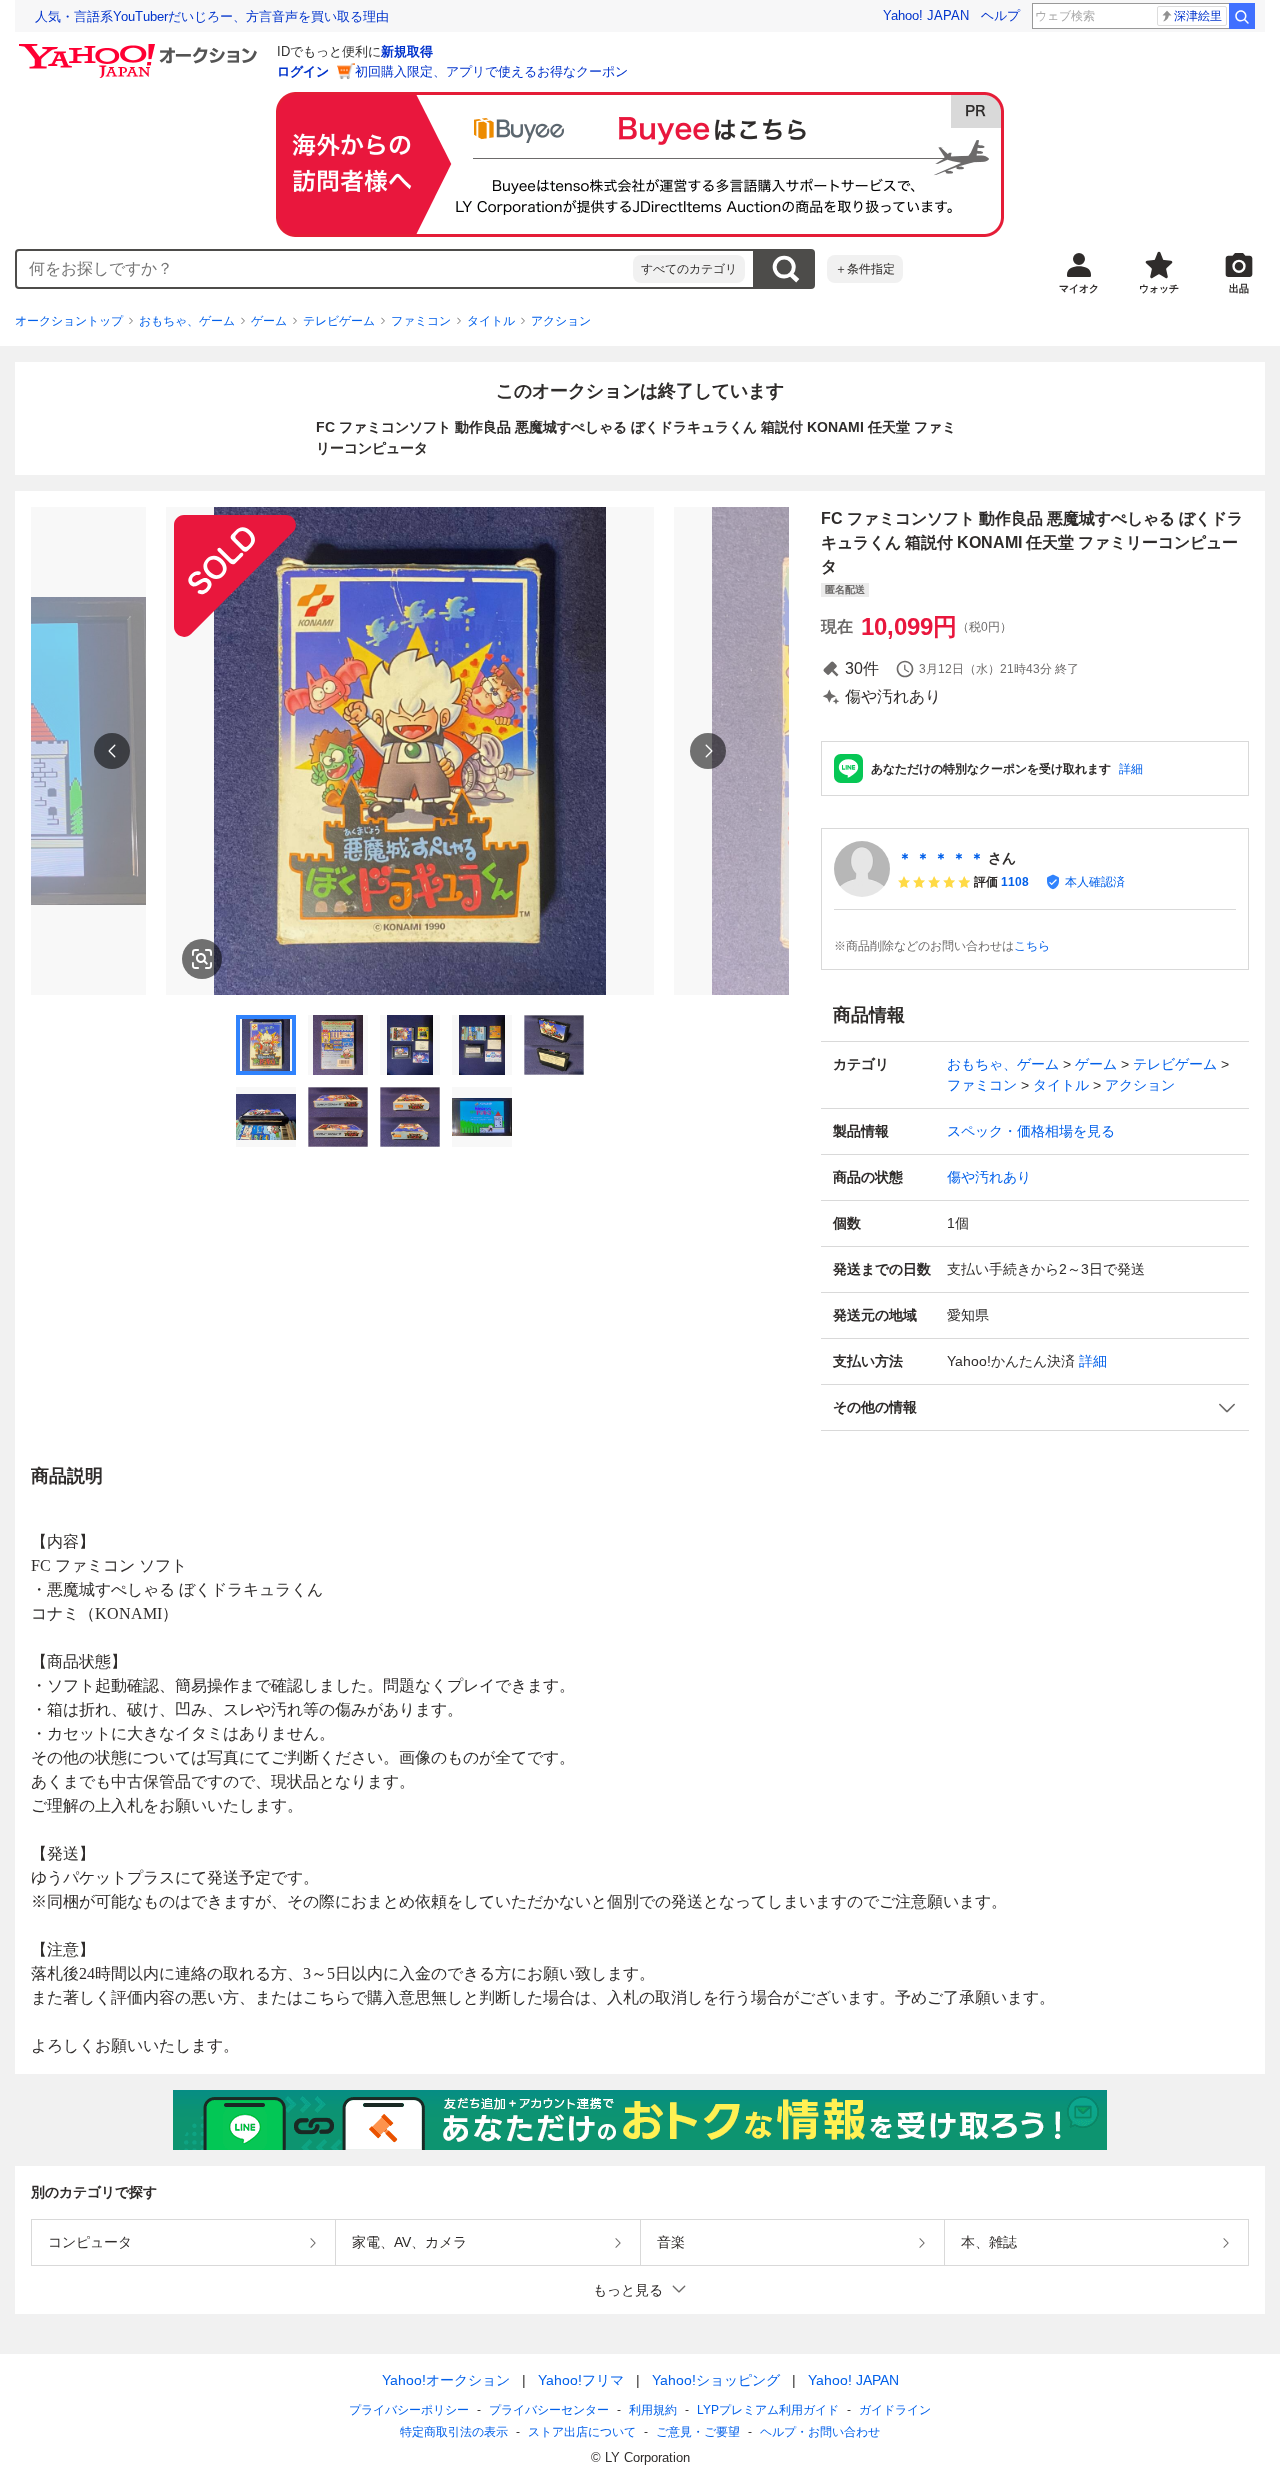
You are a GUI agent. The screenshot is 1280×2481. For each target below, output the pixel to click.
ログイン (303, 71)
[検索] (1242, 16)
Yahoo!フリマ (581, 2380)
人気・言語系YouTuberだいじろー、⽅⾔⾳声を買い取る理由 (212, 16)
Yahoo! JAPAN (926, 15)
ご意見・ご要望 (698, 2432)
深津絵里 (1198, 16)
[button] (1035, 1407)
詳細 (1131, 769)
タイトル (491, 321)
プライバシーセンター (549, 2410)
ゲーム (269, 321)
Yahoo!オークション (446, 2380)
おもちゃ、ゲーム (187, 321)
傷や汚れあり (989, 1177)
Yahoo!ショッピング (716, 2380)
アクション (561, 321)
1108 (1015, 882)
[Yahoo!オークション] (141, 49)
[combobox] (325, 269)
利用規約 (653, 2410)
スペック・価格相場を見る (1031, 1131)
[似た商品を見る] (202, 959)
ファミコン (421, 321)
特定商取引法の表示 (454, 2432)
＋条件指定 (865, 269)
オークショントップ (69, 321)
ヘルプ (1000, 15)
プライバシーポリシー (409, 2410)
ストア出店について (582, 2432)
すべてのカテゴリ (689, 269)
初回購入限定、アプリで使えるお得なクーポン (491, 71)
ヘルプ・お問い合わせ (820, 2432)
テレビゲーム (339, 321)
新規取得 (407, 51)
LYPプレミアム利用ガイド (768, 2410)
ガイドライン (895, 2410)
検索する (785, 269)
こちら (1032, 946)
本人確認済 (1095, 882)
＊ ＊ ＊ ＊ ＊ (941, 858)
